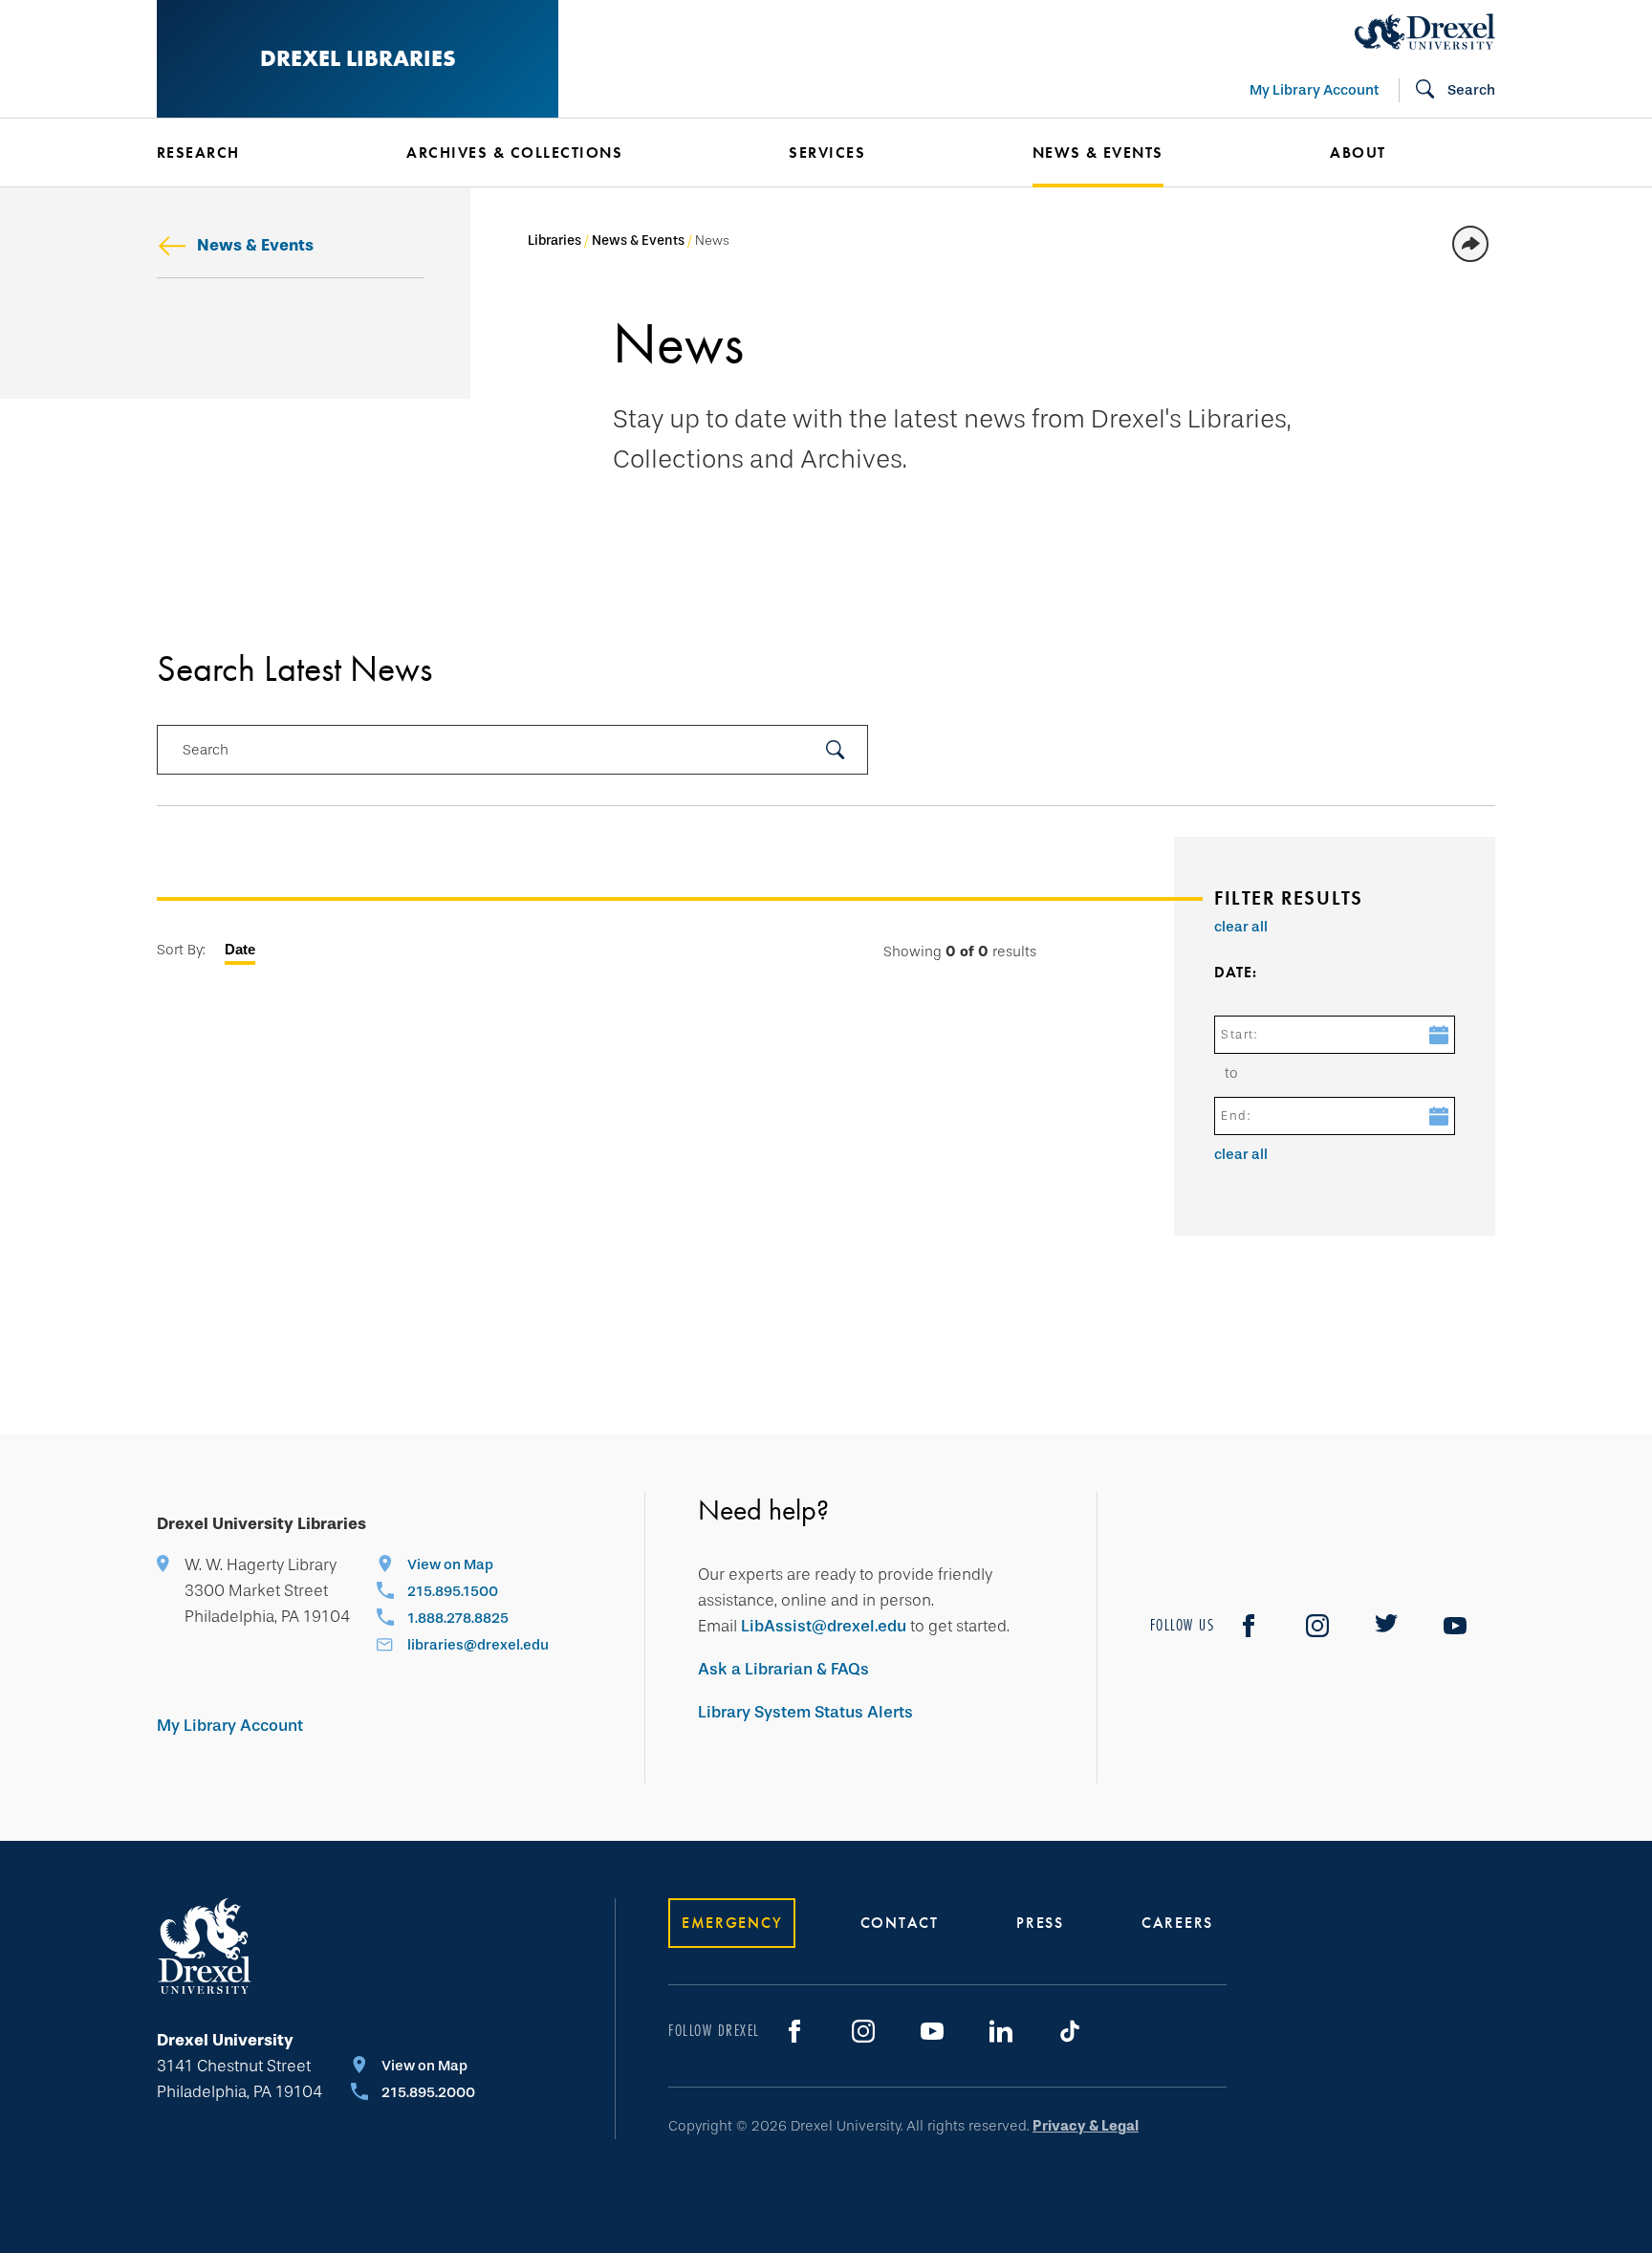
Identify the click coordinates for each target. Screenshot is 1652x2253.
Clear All (1241, 927)
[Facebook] (1249, 1626)
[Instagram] (863, 2031)
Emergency (732, 1923)
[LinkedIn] (1001, 2031)
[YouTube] (1455, 1626)
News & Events (255, 245)
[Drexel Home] (1425, 32)
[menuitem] (253, 153)
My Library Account (1314, 90)
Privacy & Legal (1086, 2126)
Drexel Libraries (358, 58)
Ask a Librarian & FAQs (783, 1669)
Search (206, 750)
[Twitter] (1386, 1626)
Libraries (554, 241)
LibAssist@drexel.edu (824, 1626)
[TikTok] (1070, 2031)
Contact (900, 1923)
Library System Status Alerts (805, 1712)
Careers (1177, 1923)
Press (1040, 1923)
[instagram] (1317, 1626)
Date (240, 949)
